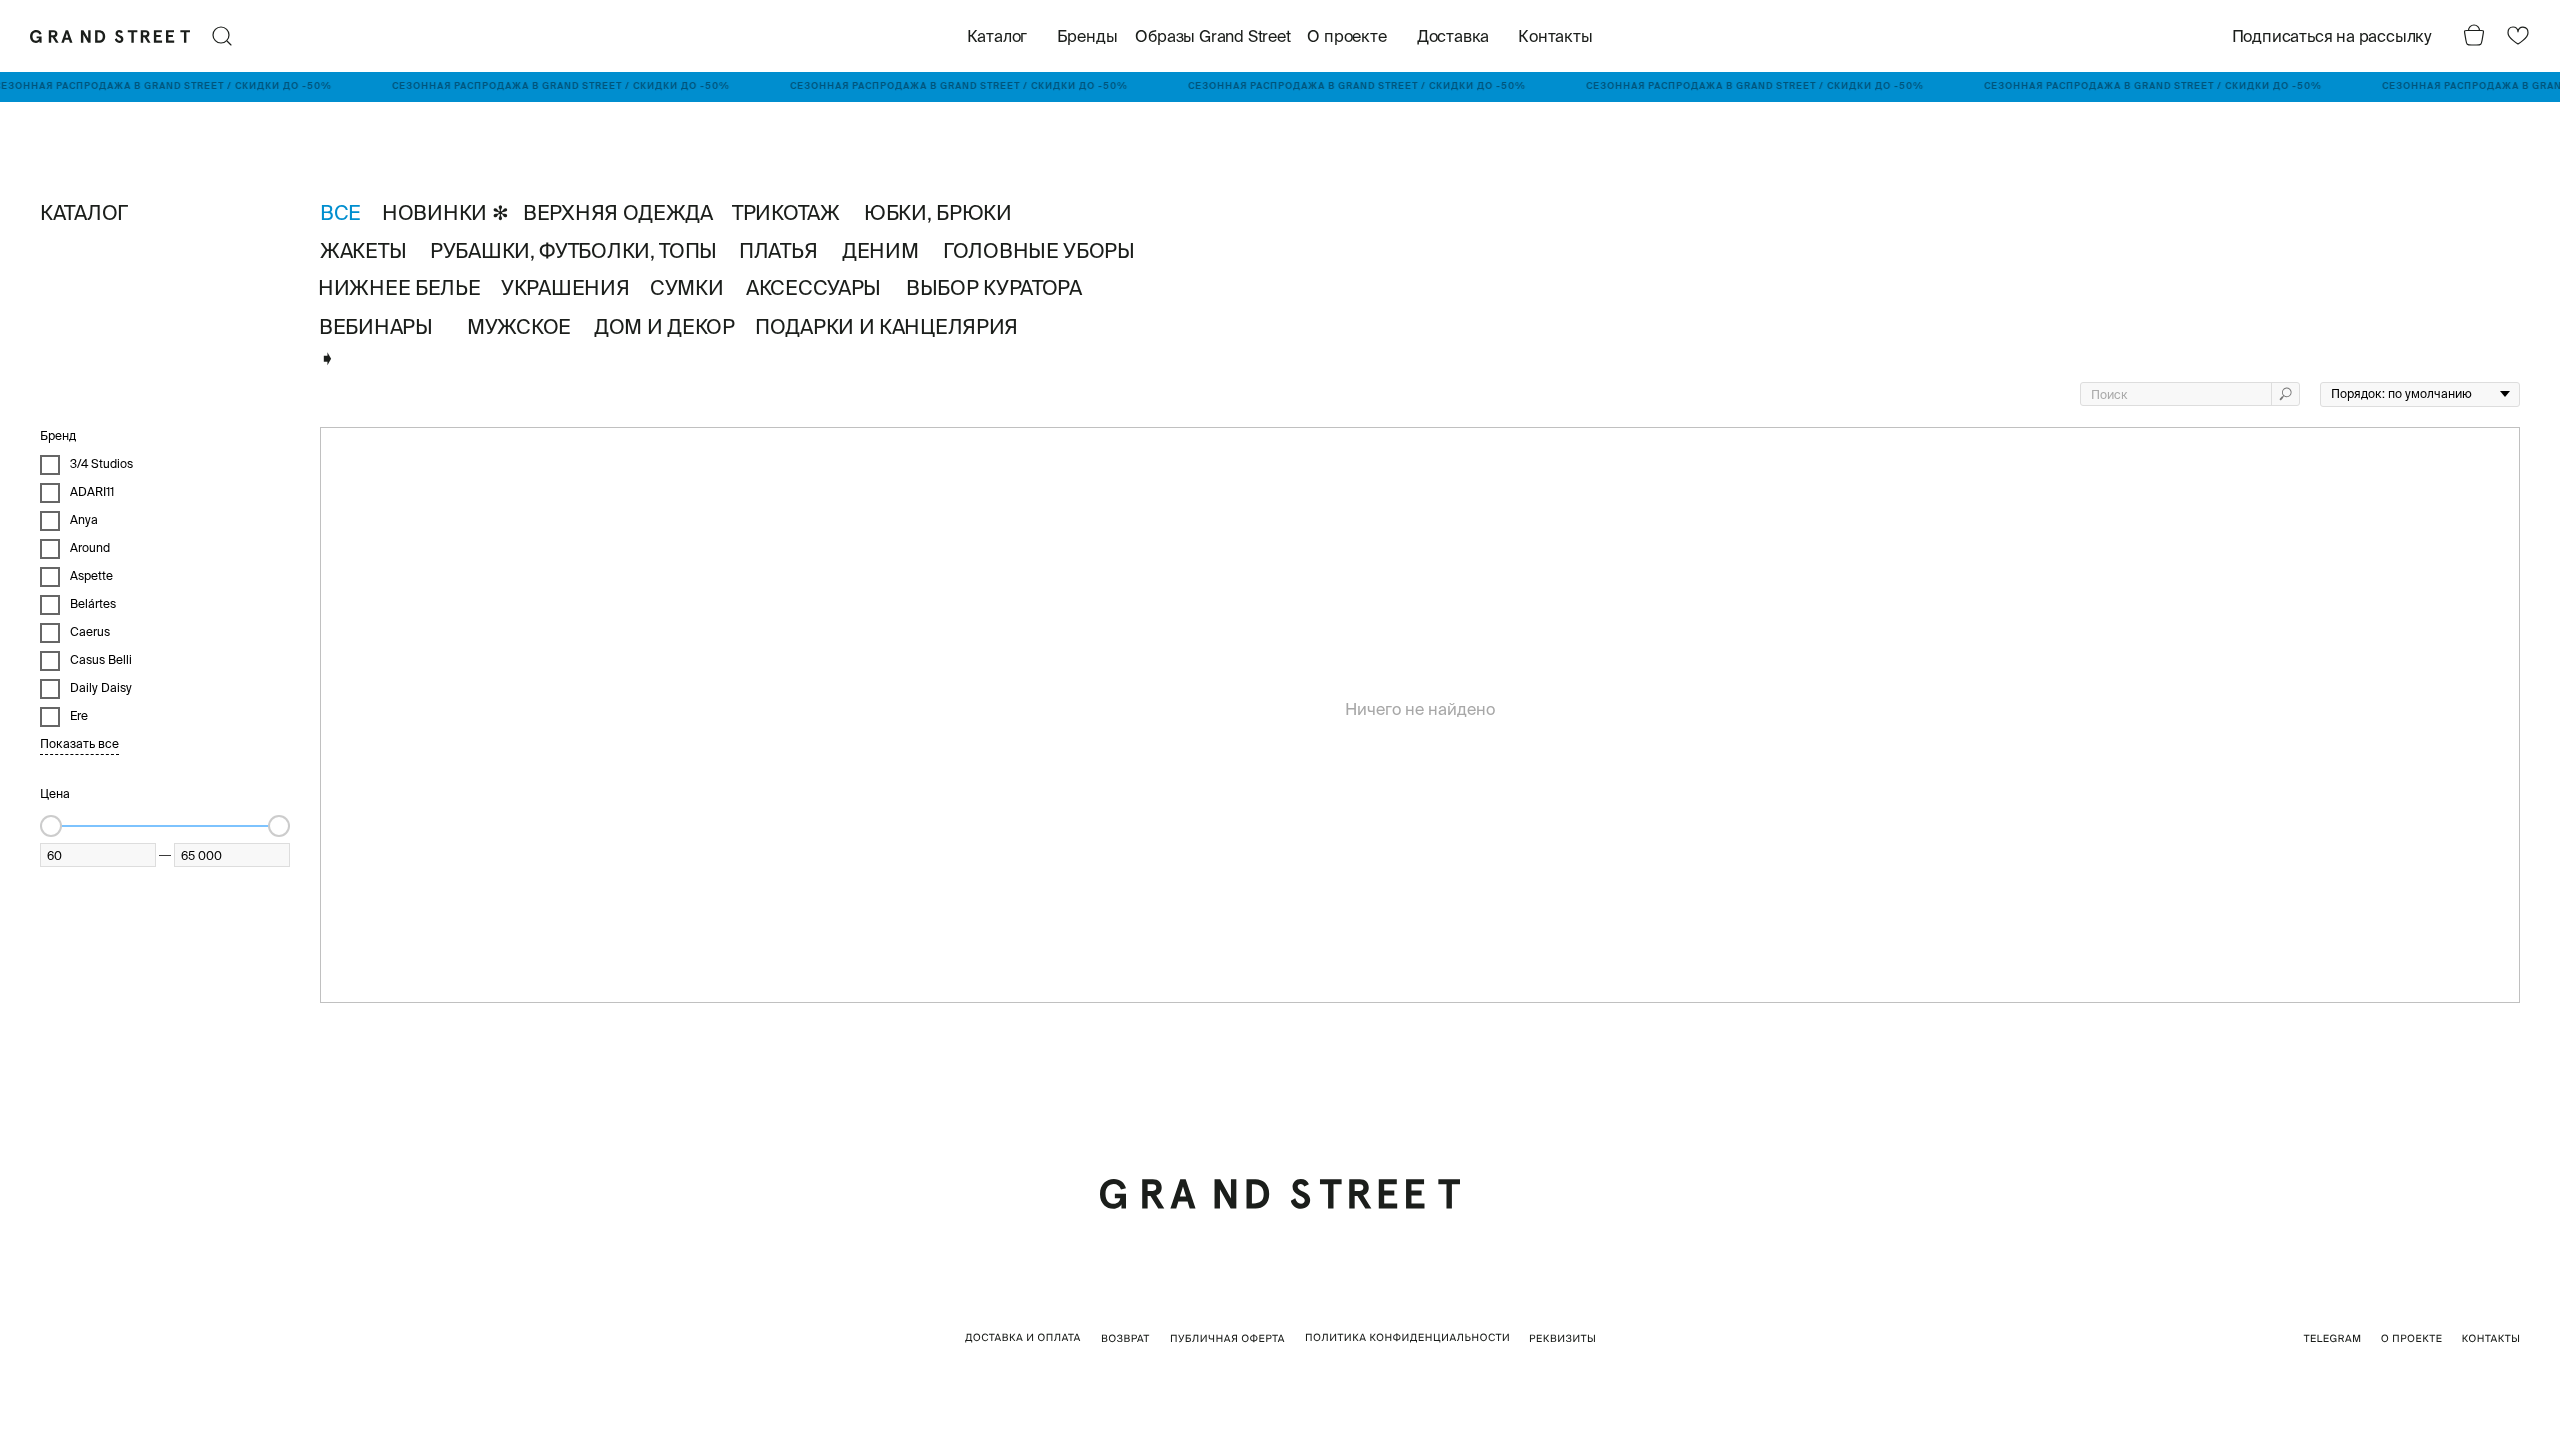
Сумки (687, 287)
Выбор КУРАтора (994, 287)
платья (778, 250)
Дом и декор (664, 326)
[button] (2327, 36)
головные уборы (1039, 250)
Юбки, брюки (938, 212)
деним (880, 250)
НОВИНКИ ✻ (445, 212)
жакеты (363, 250)
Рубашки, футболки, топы (573, 250)
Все (340, 212)
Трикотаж (786, 212)
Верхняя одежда (618, 212)
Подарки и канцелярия (886, 326)
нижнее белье (399, 287)
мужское (519, 326)
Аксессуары (813, 287)
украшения (565, 287)
